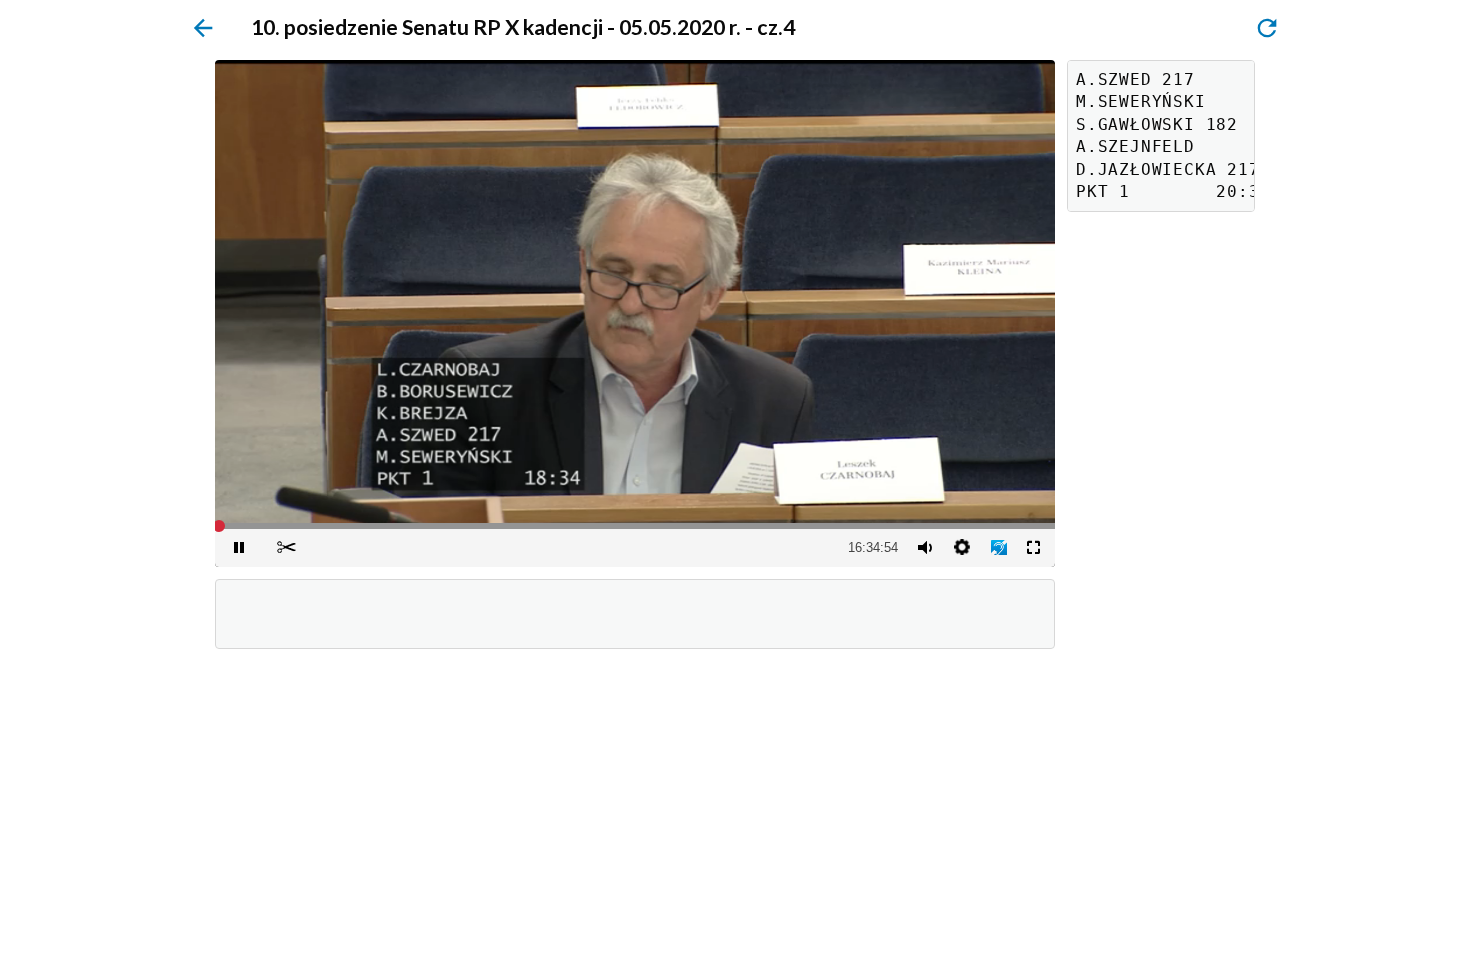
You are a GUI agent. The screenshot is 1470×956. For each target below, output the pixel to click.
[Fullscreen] (1033, 547)
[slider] (635, 526)
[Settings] (962, 547)
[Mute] (924, 547)
